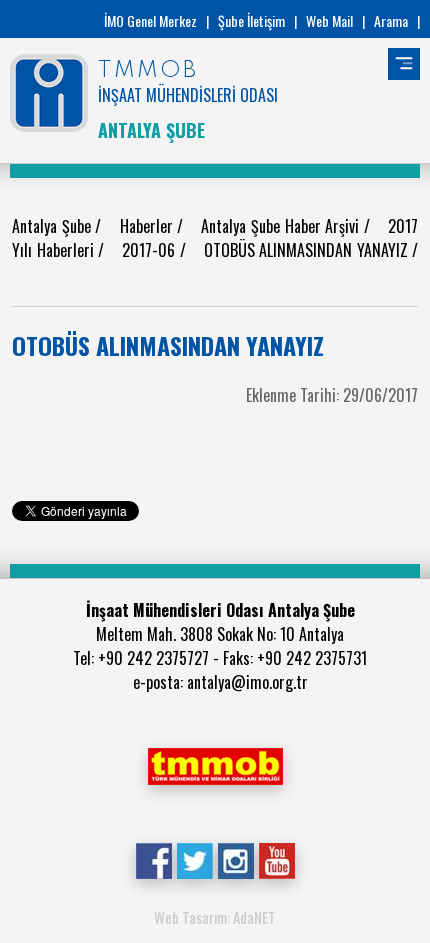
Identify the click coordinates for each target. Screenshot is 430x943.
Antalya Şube (53, 226)
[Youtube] (276, 859)
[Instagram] (235, 859)
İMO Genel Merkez (150, 20)
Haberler (149, 226)
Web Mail (329, 20)
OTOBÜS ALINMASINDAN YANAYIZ (308, 250)
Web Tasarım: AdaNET (215, 917)
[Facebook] (153, 859)
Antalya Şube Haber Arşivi (282, 226)
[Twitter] (194, 859)
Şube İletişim (251, 20)
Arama (391, 20)
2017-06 (151, 250)
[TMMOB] (215, 764)
